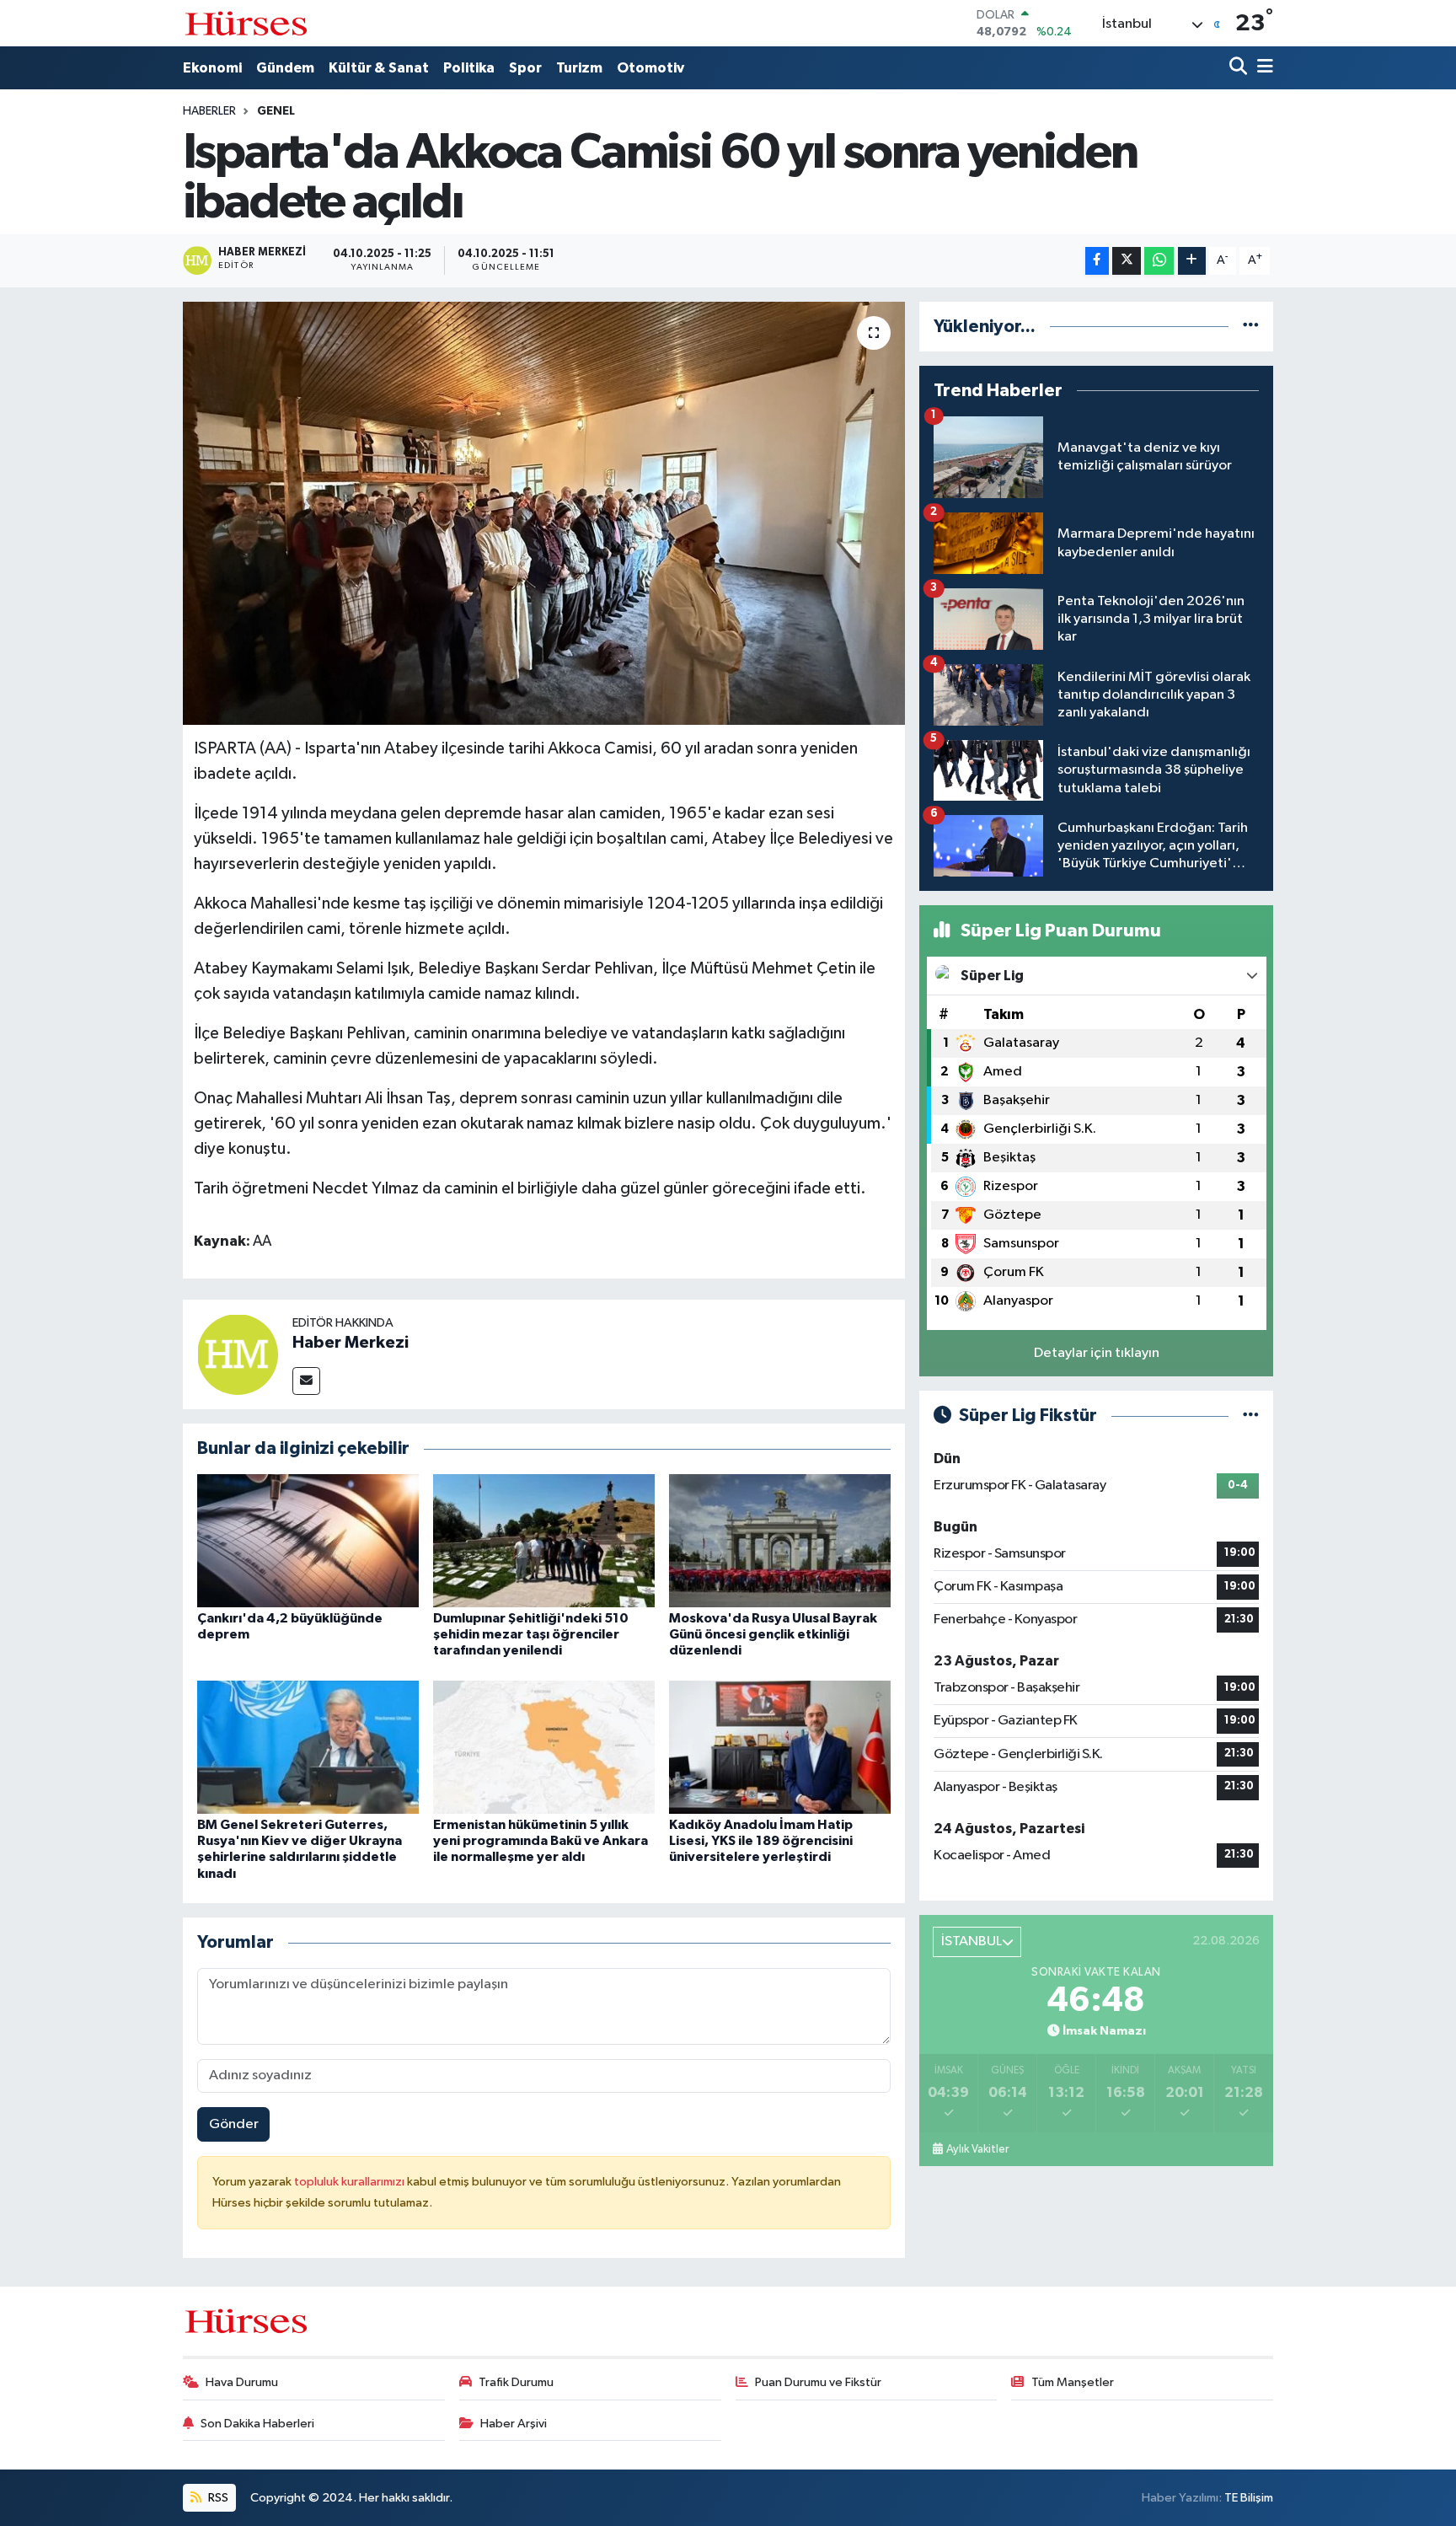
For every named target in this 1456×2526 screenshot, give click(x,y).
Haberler (209, 111)
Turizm (579, 68)
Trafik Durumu (516, 2382)
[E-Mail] (306, 1381)
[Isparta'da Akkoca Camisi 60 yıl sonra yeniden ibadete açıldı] (544, 513)
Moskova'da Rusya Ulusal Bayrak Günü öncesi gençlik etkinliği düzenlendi (773, 1634)
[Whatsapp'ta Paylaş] (1159, 261)
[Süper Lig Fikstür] (1251, 1416)
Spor (525, 68)
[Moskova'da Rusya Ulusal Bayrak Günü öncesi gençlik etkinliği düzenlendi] (780, 1540)
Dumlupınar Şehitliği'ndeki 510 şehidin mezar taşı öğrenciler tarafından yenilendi (531, 1634)
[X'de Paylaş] (1127, 261)
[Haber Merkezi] (238, 1354)
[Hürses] (246, 23)
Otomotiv (650, 68)
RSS (217, 2498)
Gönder (234, 2124)
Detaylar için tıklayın (1097, 1353)
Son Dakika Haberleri (257, 2424)
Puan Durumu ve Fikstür (818, 2382)
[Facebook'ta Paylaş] (1097, 261)
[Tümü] (1251, 327)
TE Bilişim (1249, 2498)
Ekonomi (212, 68)
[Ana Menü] (1262, 68)
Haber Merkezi (351, 1343)
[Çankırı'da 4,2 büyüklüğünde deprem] (308, 1540)
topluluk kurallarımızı (351, 2182)
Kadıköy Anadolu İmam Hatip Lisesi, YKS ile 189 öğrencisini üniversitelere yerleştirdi (761, 1841)
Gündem (285, 68)
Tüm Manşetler (1073, 2382)
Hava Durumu (242, 2382)
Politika (469, 68)
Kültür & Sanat (379, 68)
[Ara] (1240, 68)
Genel (276, 111)
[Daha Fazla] (1192, 261)
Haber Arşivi (514, 2424)
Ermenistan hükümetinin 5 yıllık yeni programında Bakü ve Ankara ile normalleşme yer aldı (541, 1841)
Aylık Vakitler (977, 2149)
